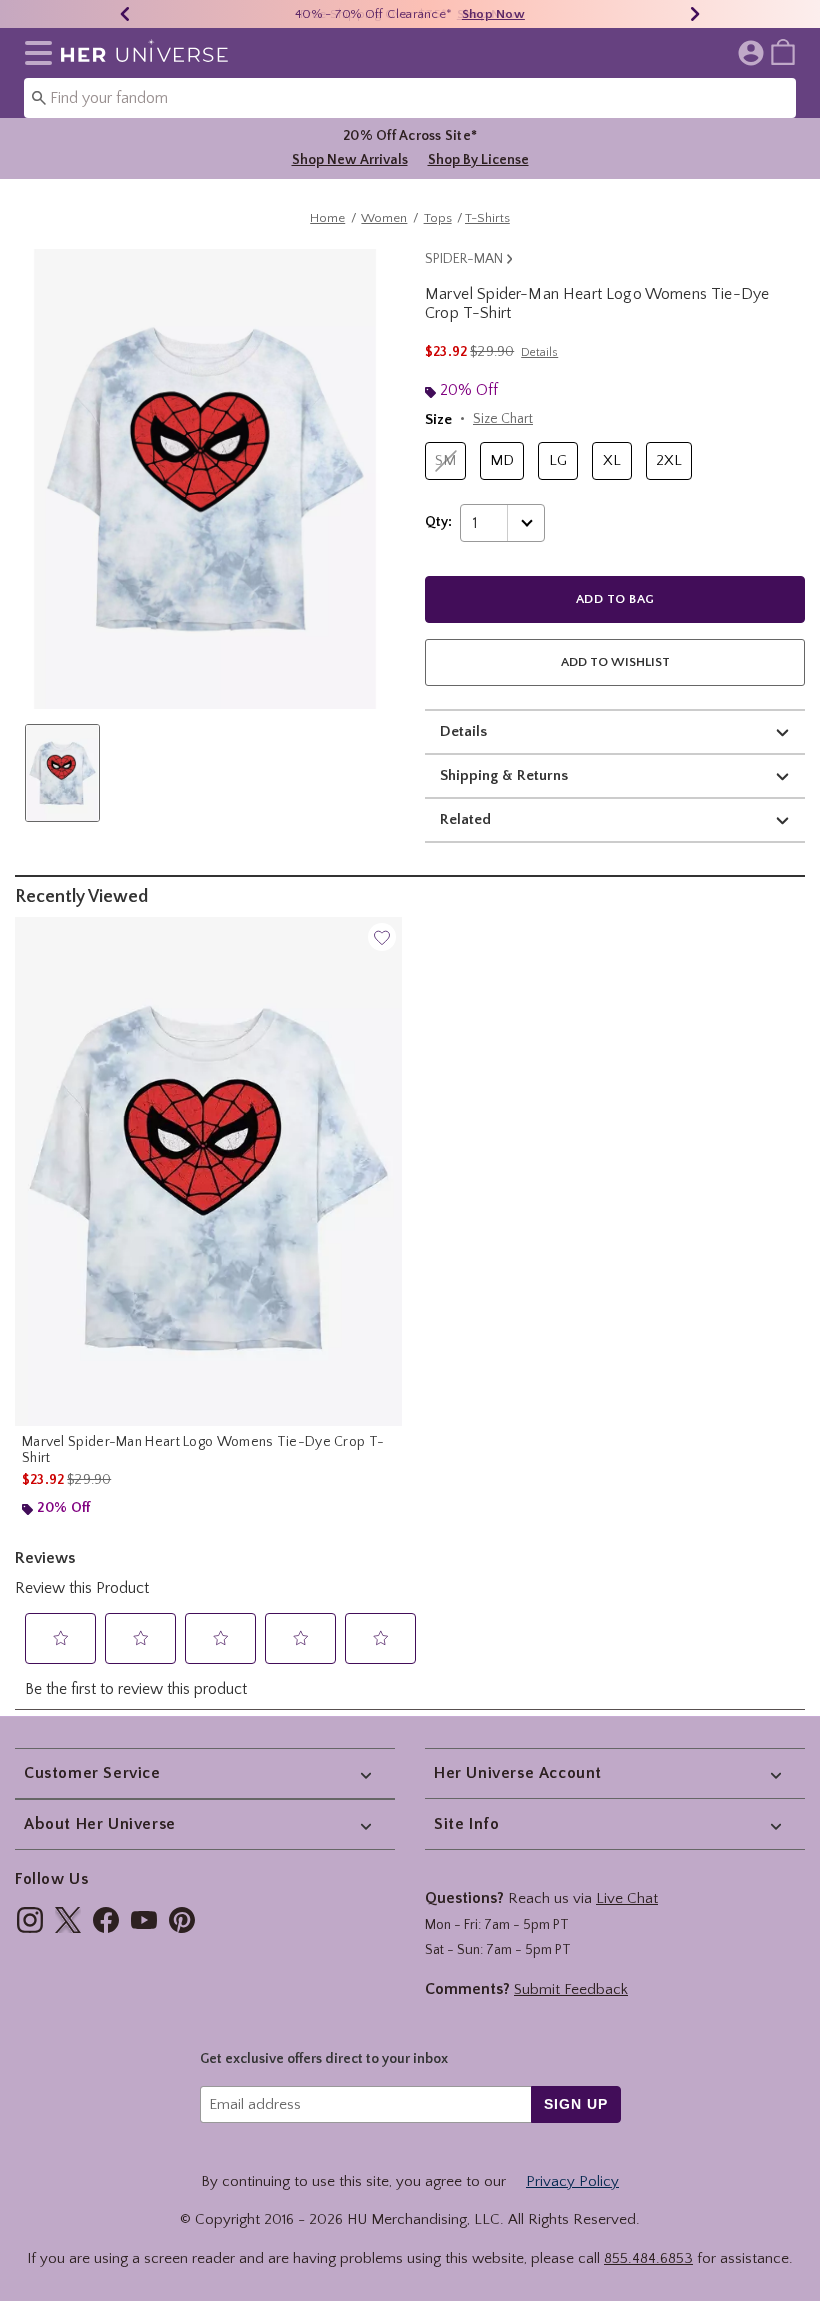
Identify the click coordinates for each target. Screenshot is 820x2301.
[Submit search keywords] (39, 97)
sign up (575, 2104)
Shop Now (493, 14)
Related (465, 819)
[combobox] (410, 98)
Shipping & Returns (504, 775)
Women (384, 218)
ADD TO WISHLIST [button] (615, 662)
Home (327, 218)
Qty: (438, 522)
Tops (438, 218)
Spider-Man (464, 259)
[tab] (62, 773)
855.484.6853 (648, 2258)
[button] (34, 53)
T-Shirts (487, 218)
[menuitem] (783, 51)
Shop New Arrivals (350, 160)
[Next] (695, 14)
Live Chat (627, 1898)
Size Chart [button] (503, 419)
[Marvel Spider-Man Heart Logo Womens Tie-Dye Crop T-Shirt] (208, 1171)
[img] (30, 1920)
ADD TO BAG (615, 599)
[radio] (445, 461)
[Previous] (125, 14)
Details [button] (539, 352)
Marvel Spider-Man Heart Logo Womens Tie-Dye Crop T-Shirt (203, 1450)
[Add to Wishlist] (382, 937)
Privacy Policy (572, 2181)
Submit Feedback (571, 1989)
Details (463, 731)
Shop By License (478, 160)
